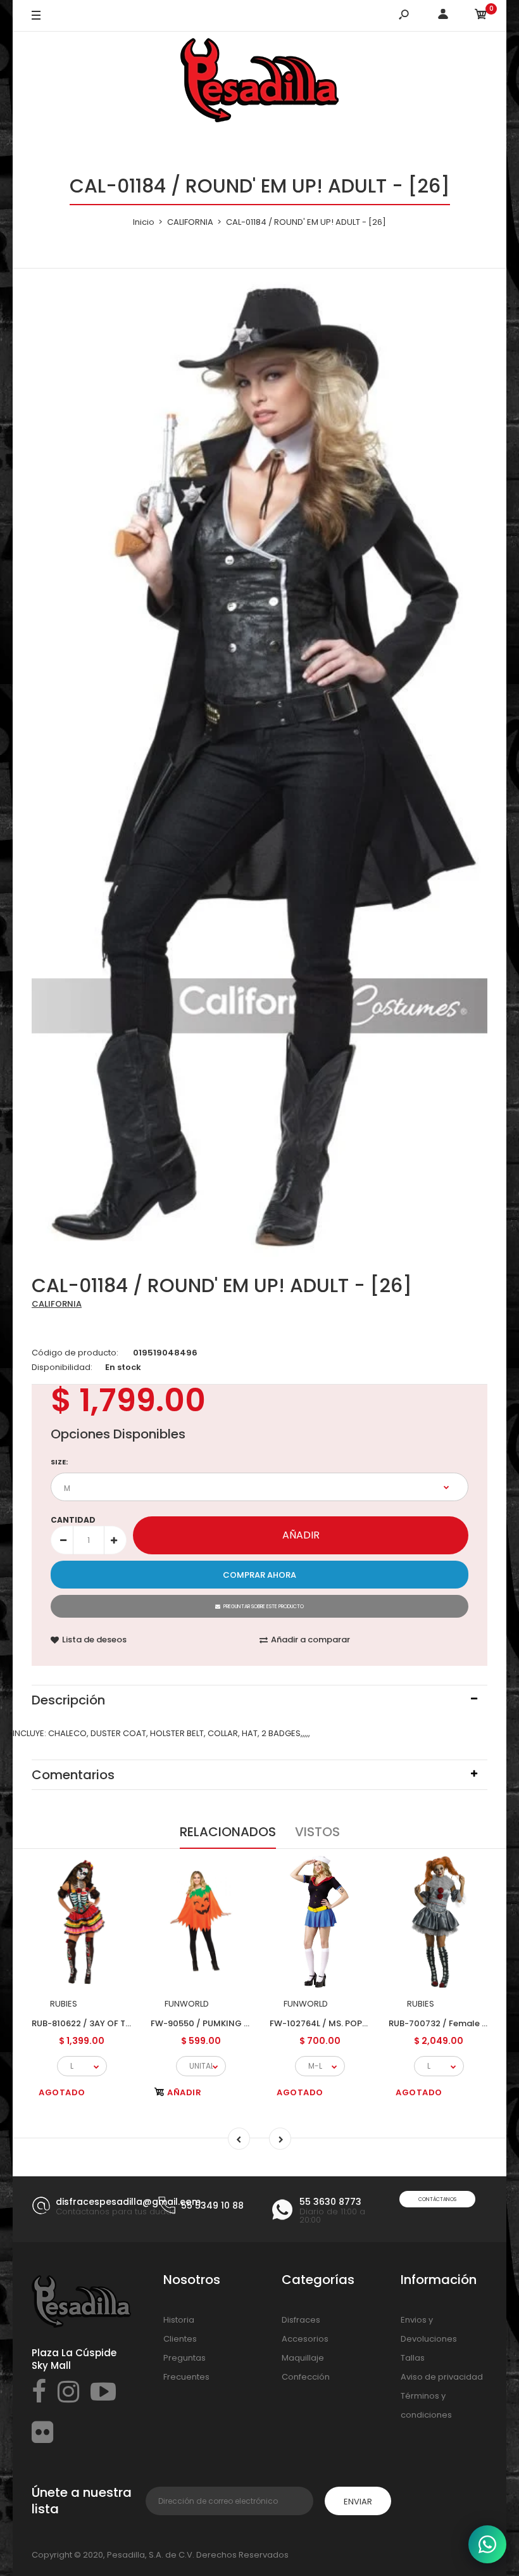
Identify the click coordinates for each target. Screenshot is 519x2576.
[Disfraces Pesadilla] (259, 82)
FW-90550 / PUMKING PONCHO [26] (226, 2023)
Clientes (180, 2339)
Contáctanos (437, 2199)
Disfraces (301, 2320)
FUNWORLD (187, 2004)
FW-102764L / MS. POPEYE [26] (333, 2023)
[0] (481, 16)
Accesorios (305, 2339)
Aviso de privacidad (442, 2377)
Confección (306, 2377)
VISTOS (317, 1832)
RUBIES (64, 2004)
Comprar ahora (259, 1575)
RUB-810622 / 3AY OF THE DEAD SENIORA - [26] (128, 2023)
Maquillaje (303, 2358)
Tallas (413, 2358)
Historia (179, 2320)
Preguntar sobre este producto (264, 1607)
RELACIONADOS (228, 1832)
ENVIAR (358, 2502)
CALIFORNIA (57, 1304)
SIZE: (59, 1462)
